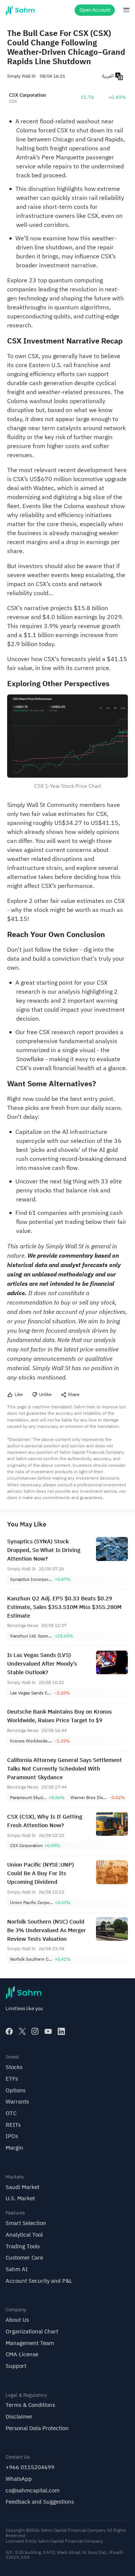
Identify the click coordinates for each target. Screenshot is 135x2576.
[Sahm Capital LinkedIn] (61, 2031)
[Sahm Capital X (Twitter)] (22, 2031)
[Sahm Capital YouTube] (48, 2031)
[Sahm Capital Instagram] (35, 2031)
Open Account (95, 10)
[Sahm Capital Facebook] (9, 2031)
